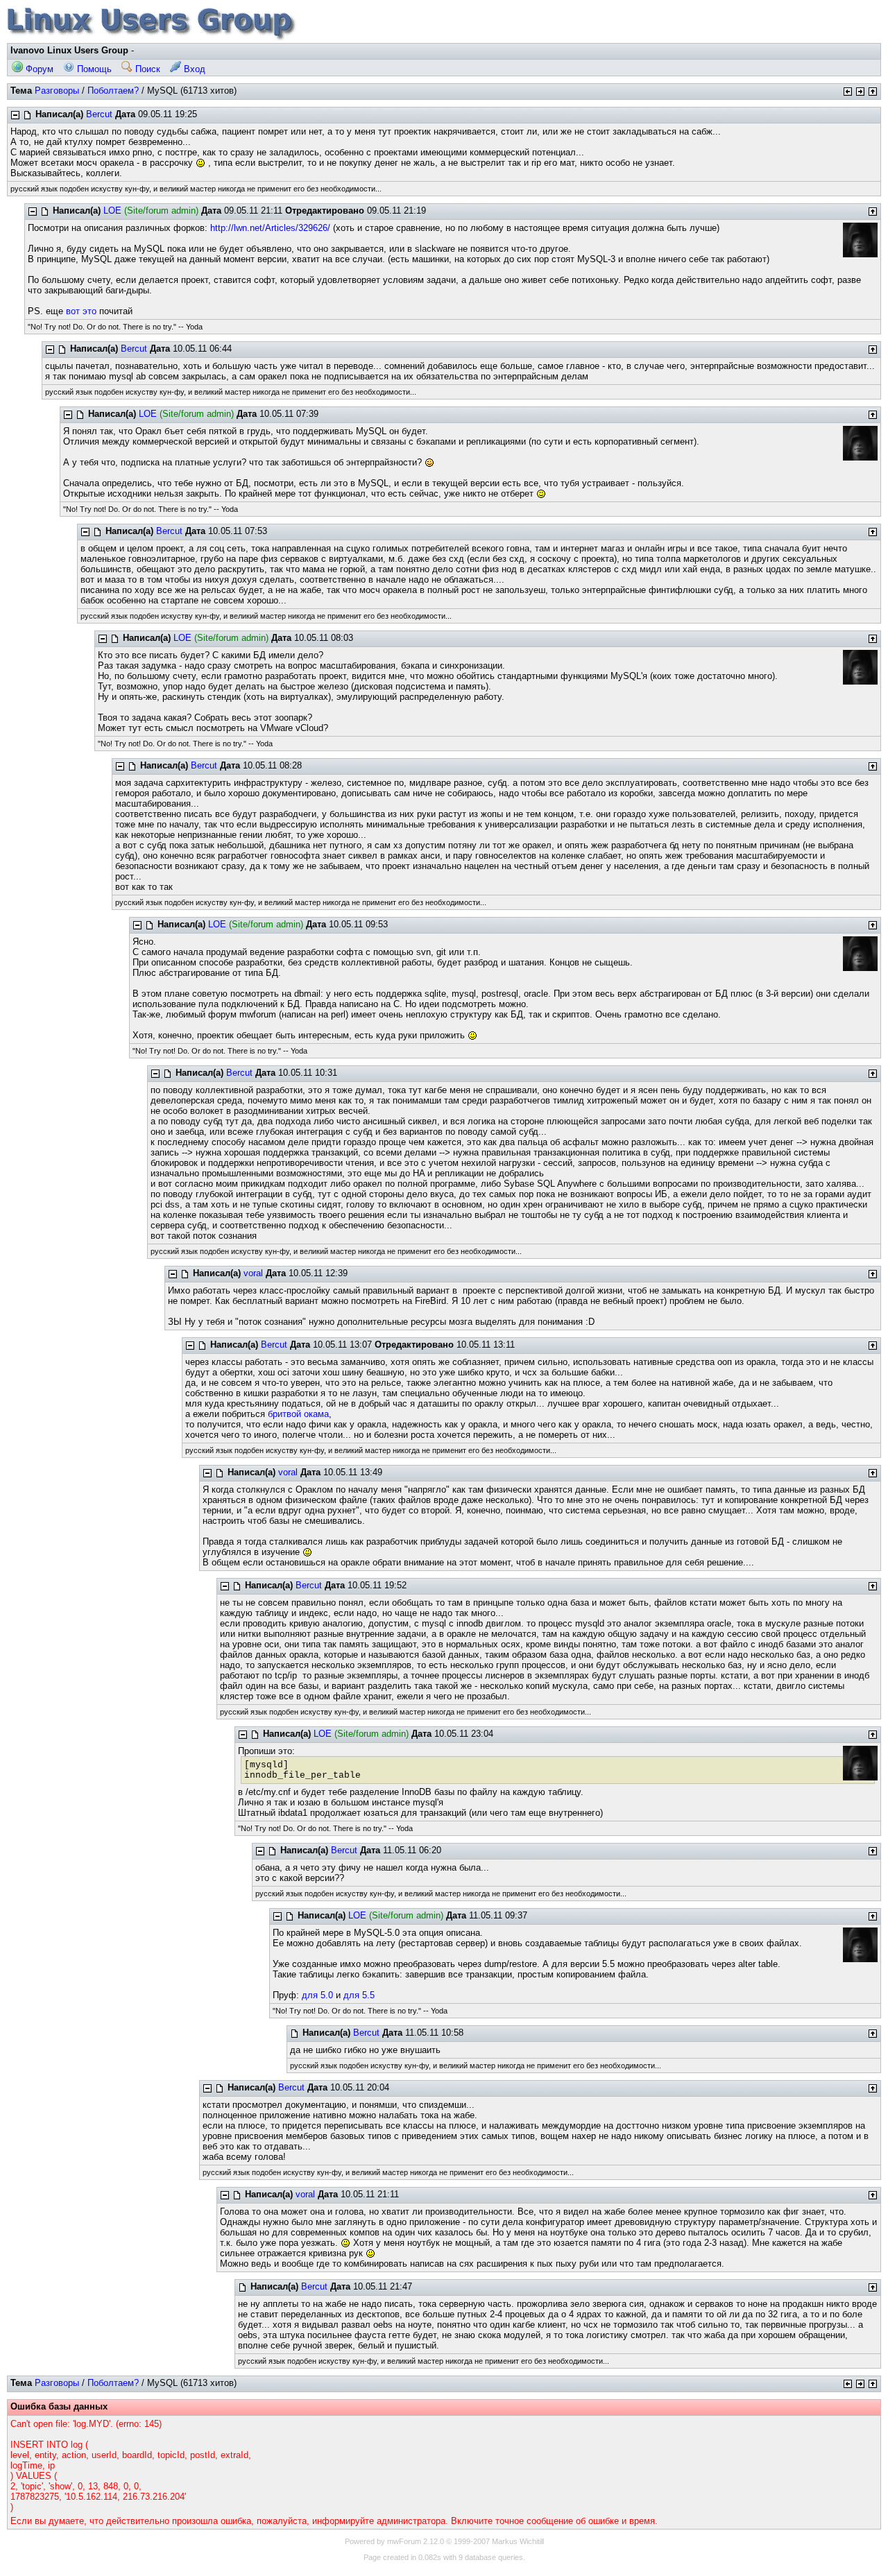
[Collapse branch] (15, 115)
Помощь (93, 69)
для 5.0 (317, 1995)
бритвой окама (298, 1414)
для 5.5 (359, 1995)
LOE (112, 211)
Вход (193, 69)
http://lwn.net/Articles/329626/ (270, 228)
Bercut (99, 114)
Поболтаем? (113, 91)
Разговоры (57, 91)
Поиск (146, 69)
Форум (38, 69)
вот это (81, 311)
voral (253, 1273)
